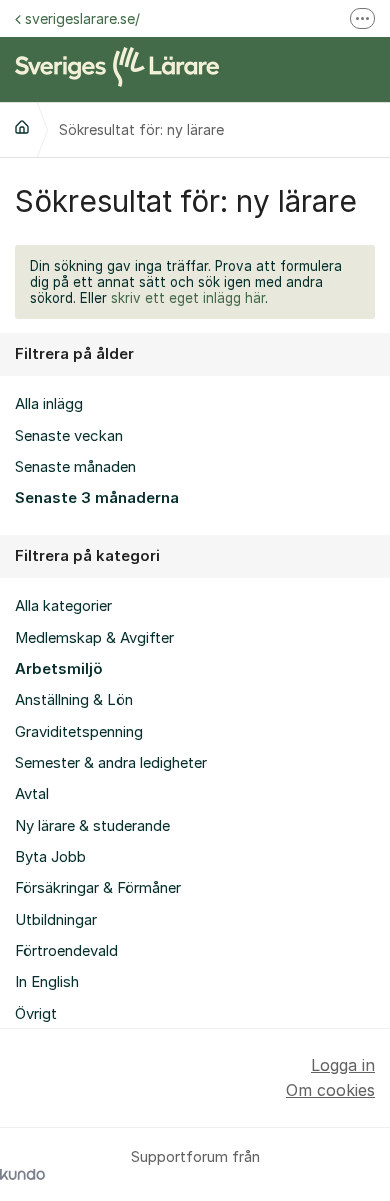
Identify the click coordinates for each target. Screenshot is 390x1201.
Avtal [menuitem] (32, 794)
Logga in (343, 1065)
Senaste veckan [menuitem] (69, 436)
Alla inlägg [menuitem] (49, 404)
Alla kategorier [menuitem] (63, 606)
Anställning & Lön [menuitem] (74, 700)
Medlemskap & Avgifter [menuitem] (94, 638)
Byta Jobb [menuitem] (50, 857)
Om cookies (330, 1090)
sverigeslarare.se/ (82, 18)
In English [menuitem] (47, 982)
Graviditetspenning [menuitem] (79, 732)
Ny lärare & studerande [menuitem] (92, 826)
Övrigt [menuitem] (36, 1014)
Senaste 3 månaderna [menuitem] (97, 498)
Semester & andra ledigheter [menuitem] (111, 763)
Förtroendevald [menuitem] (66, 951)
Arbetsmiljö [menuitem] (59, 669)
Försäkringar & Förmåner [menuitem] (98, 888)
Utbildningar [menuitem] (56, 920)
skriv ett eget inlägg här (188, 298)
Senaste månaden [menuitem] (75, 467)
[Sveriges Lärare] (22, 127)
